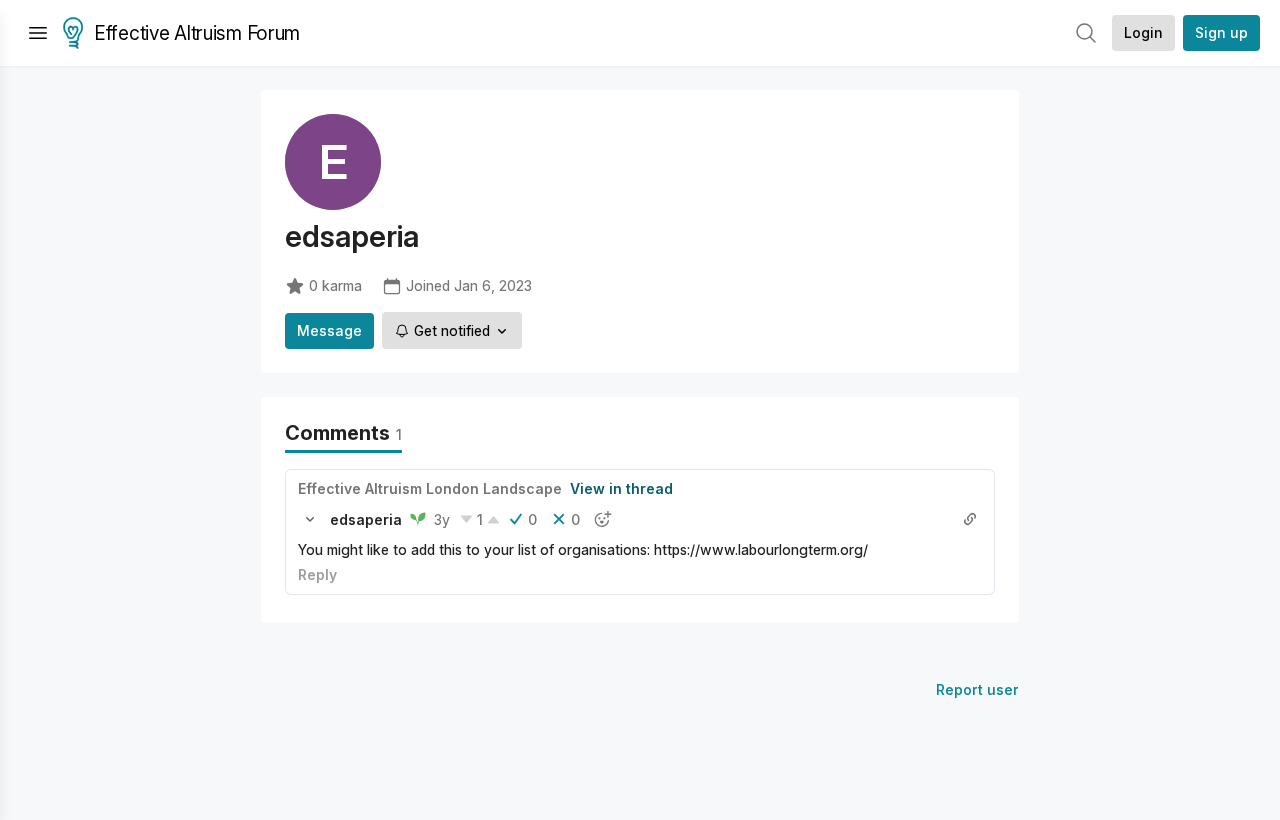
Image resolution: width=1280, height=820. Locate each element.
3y (442, 519)
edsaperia (366, 519)
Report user (977, 689)
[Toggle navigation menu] (38, 33)
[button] (310, 519)
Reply (317, 574)
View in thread (621, 488)
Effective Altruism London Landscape (430, 488)
